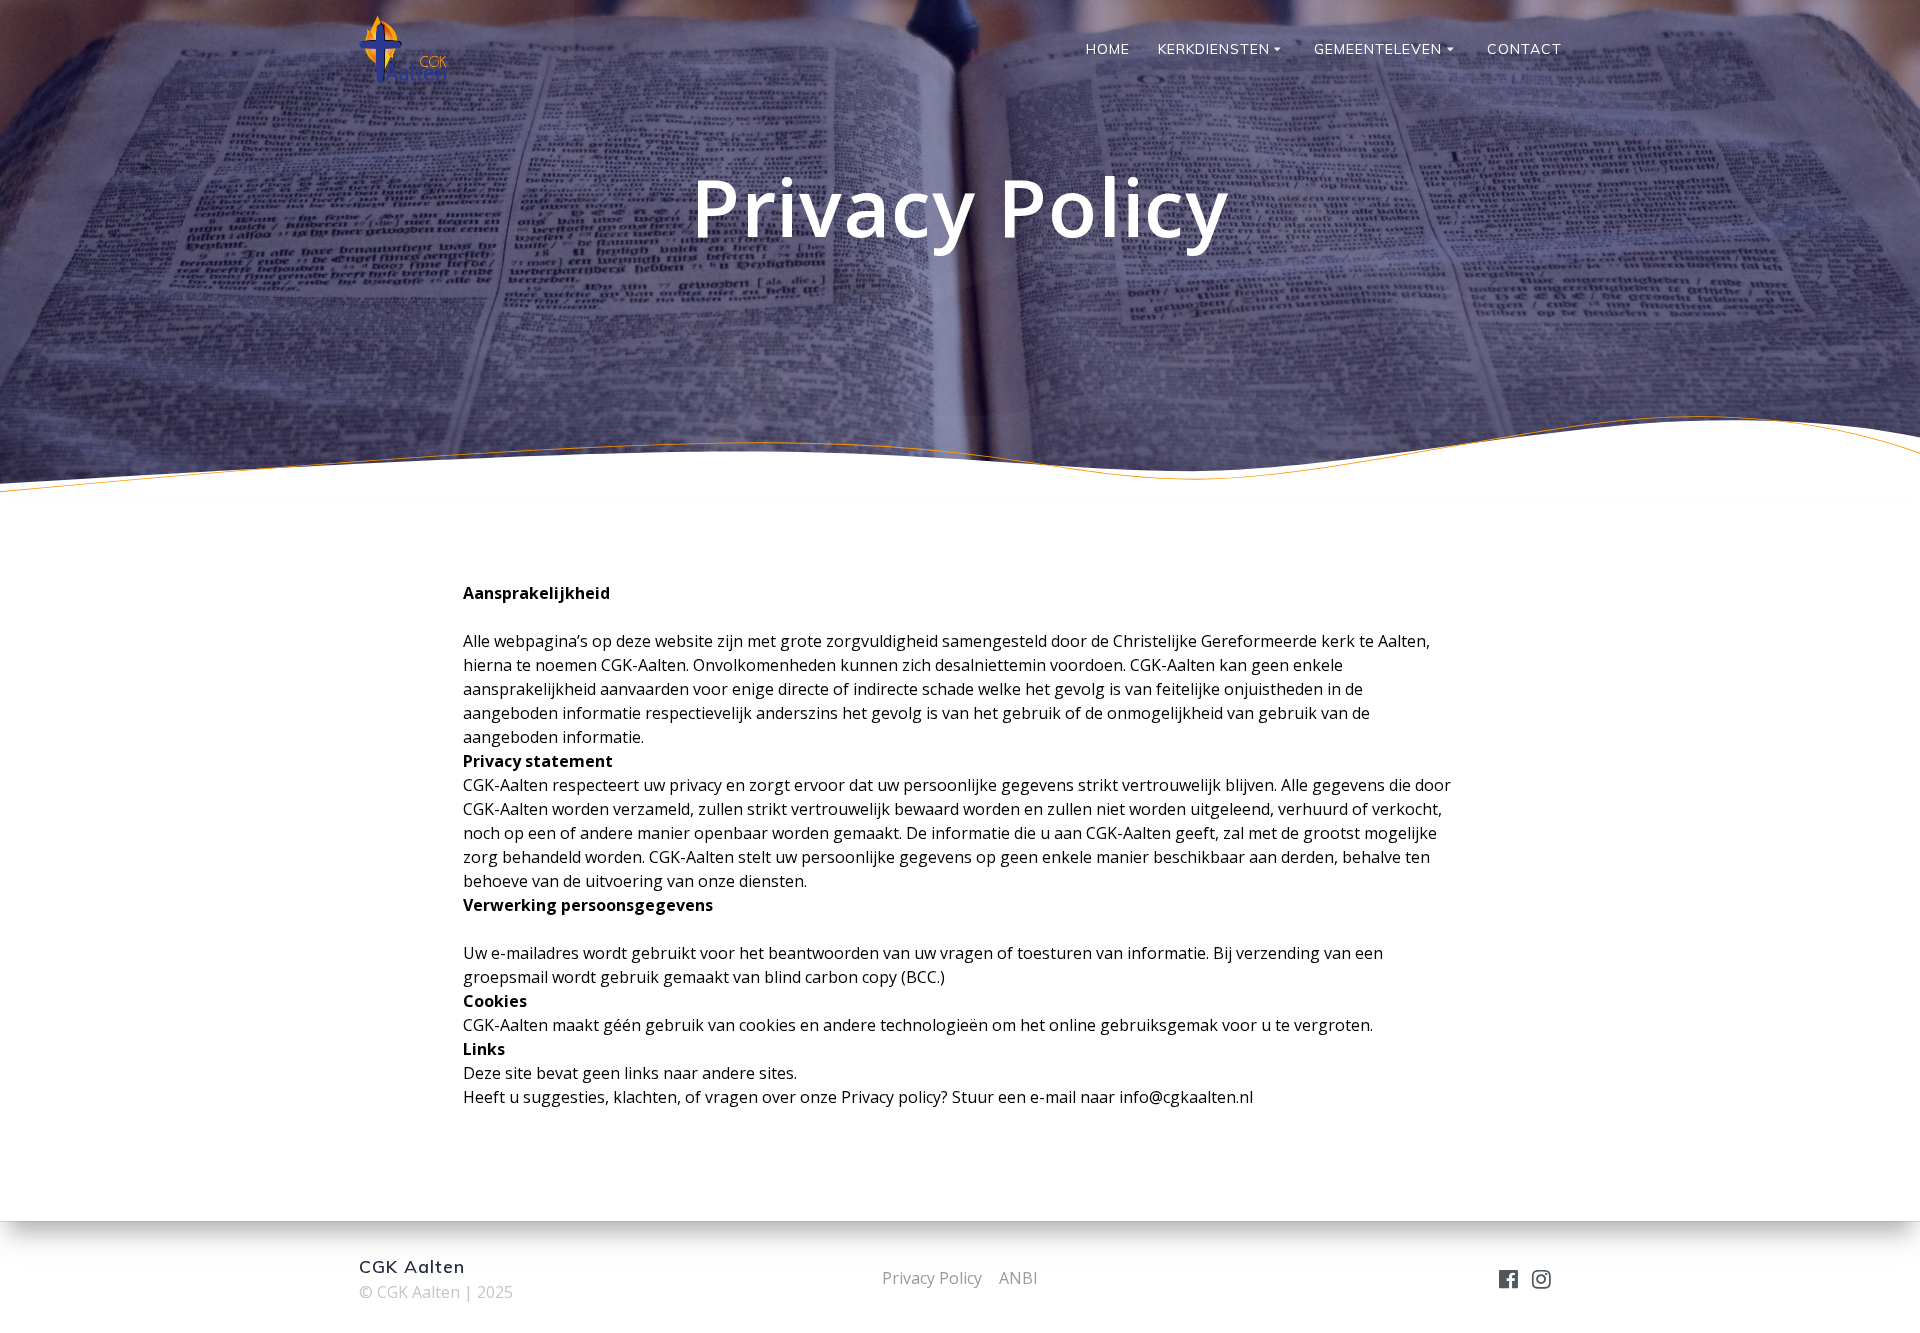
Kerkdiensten (1214, 49)
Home (1108, 49)
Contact (1524, 49)
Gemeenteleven (1378, 49)
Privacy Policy (932, 1278)
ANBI (1018, 1278)
